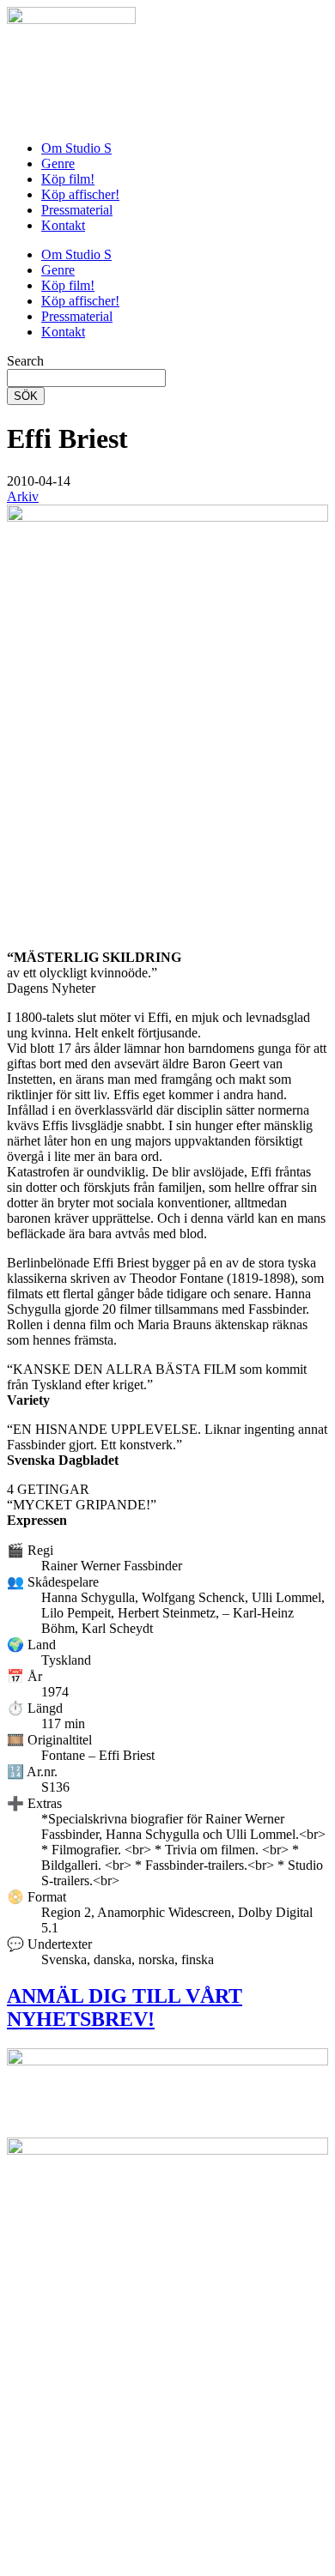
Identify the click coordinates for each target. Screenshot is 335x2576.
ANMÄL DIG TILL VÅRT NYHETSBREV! (125, 2008)
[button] (39, 481)
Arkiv (23, 496)
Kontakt (63, 225)
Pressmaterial (77, 210)
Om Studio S (76, 148)
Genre (58, 163)
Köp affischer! (80, 194)
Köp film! (68, 179)
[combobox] (86, 378)
